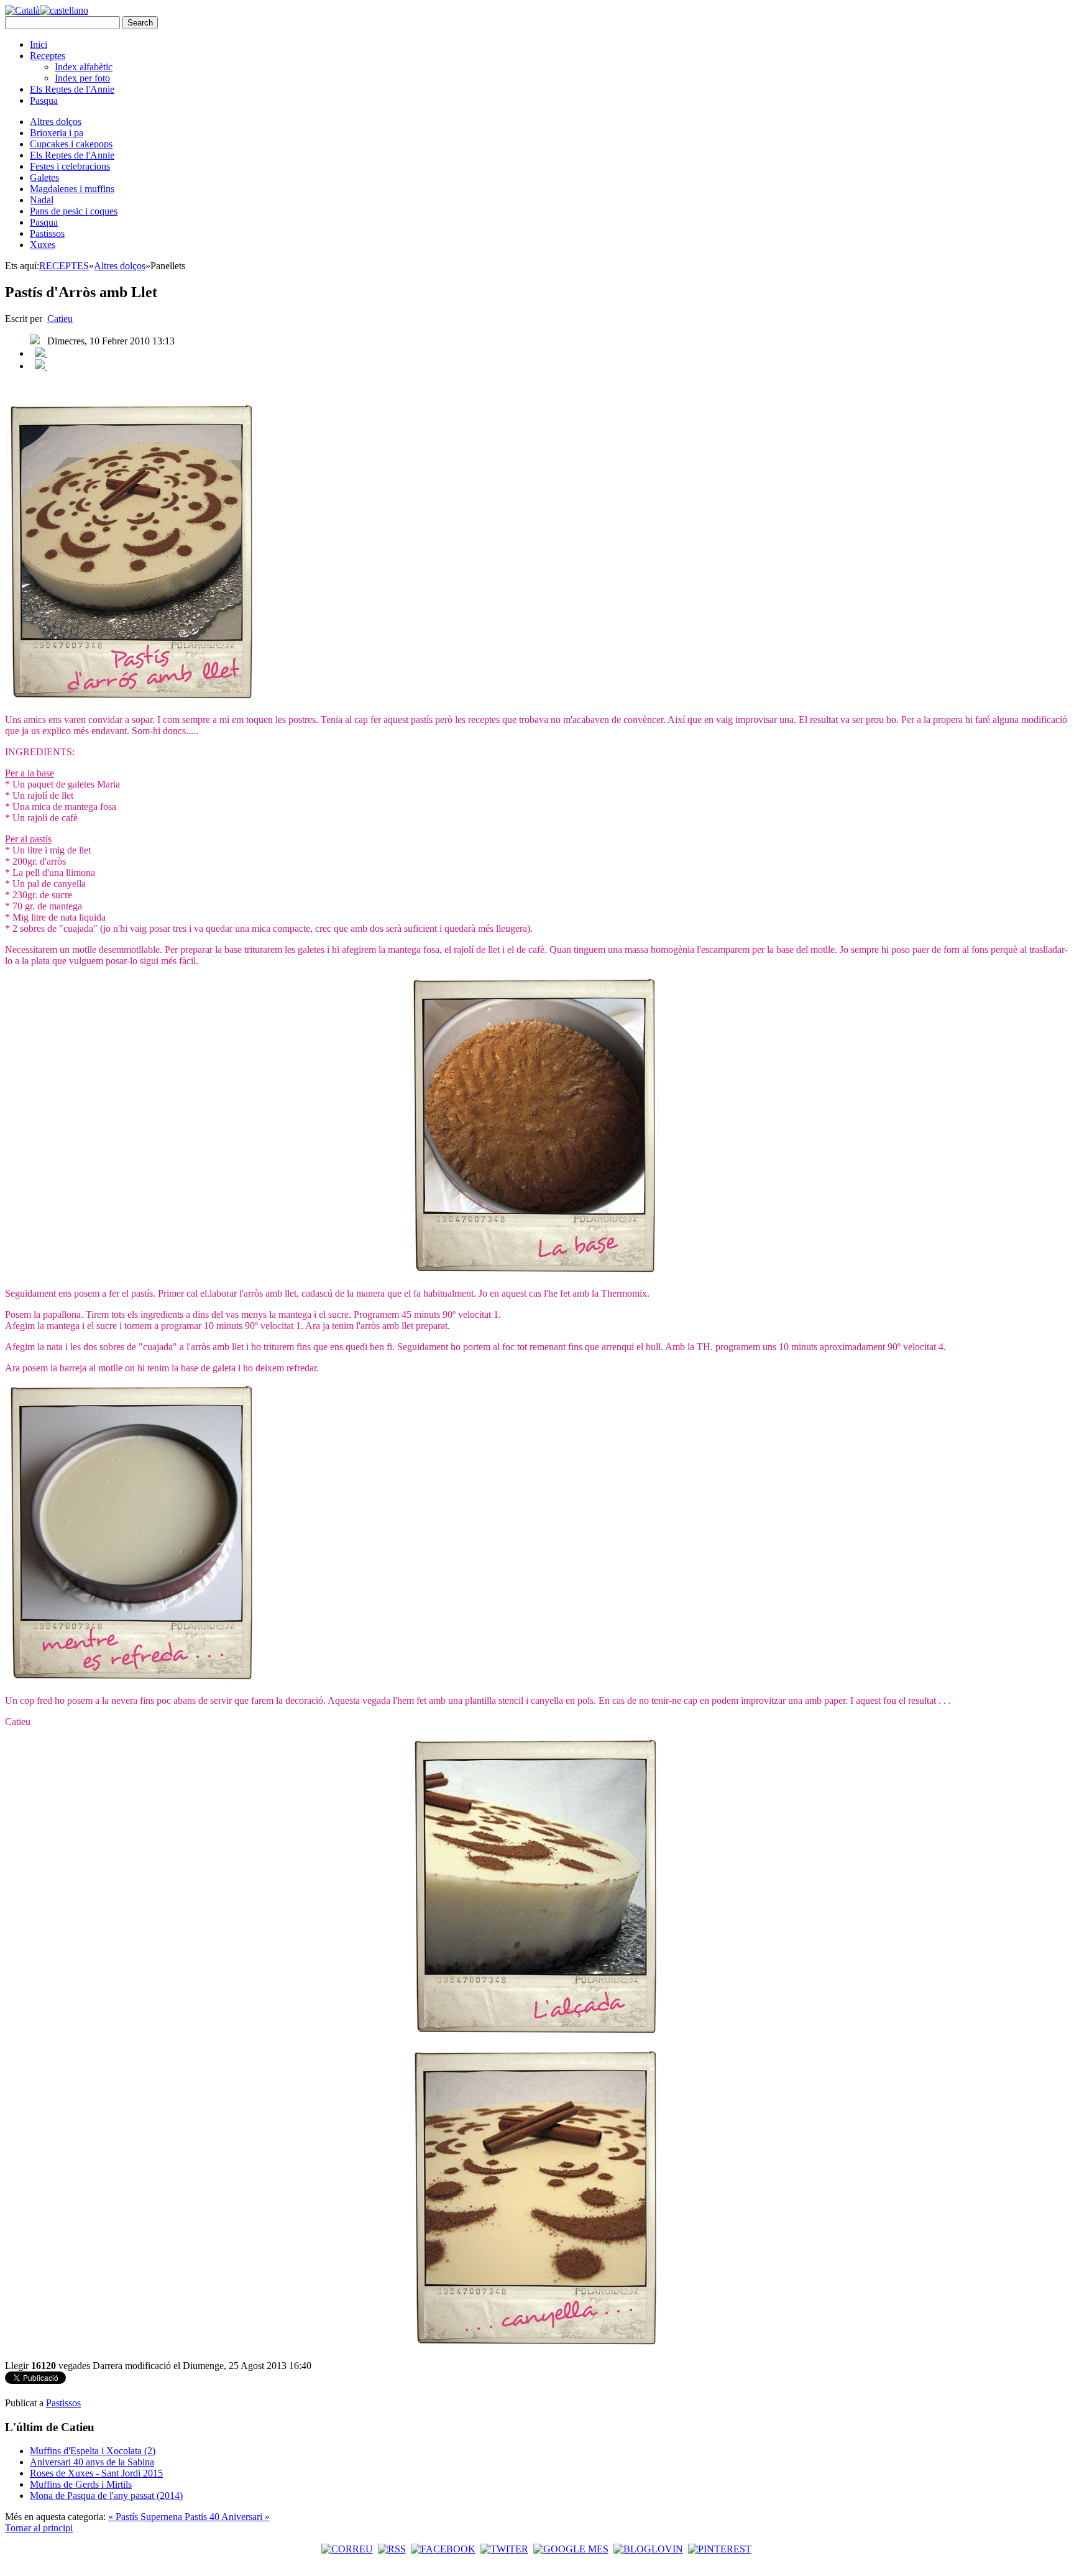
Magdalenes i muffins (72, 189)
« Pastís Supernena (146, 2517)
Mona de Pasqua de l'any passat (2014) (106, 2495)
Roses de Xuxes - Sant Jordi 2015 (96, 2473)
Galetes (44, 177)
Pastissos (47, 233)
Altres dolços (56, 122)
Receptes (48, 56)
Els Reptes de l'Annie (72, 89)
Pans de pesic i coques (74, 211)
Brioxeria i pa (57, 133)
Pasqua (44, 100)
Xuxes (43, 245)
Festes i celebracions (70, 166)
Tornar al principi (39, 2528)
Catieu (60, 319)
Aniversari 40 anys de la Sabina (92, 2462)
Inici (39, 44)
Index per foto (82, 78)
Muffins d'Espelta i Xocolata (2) (93, 2451)
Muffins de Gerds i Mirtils (81, 2484)
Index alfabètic (84, 67)
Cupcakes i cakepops (71, 144)
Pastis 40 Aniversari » (227, 2517)
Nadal (42, 200)
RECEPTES (64, 266)
